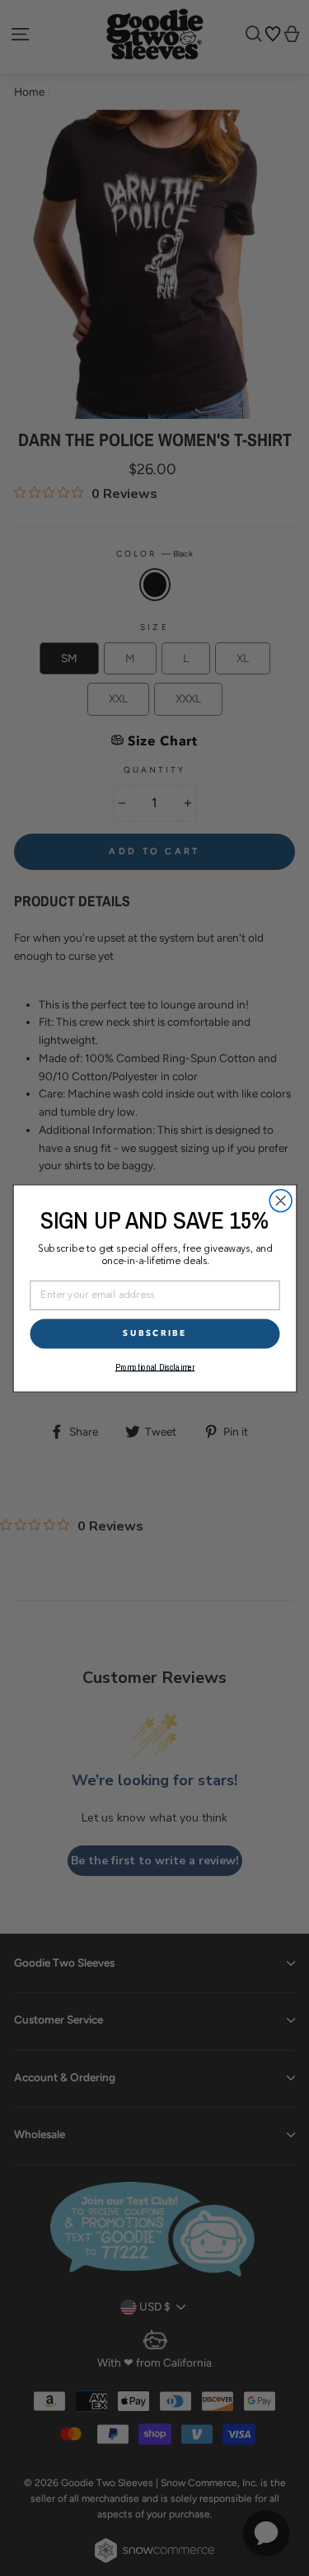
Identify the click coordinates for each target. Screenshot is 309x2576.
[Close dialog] (281, 1200)
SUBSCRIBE (154, 1333)
